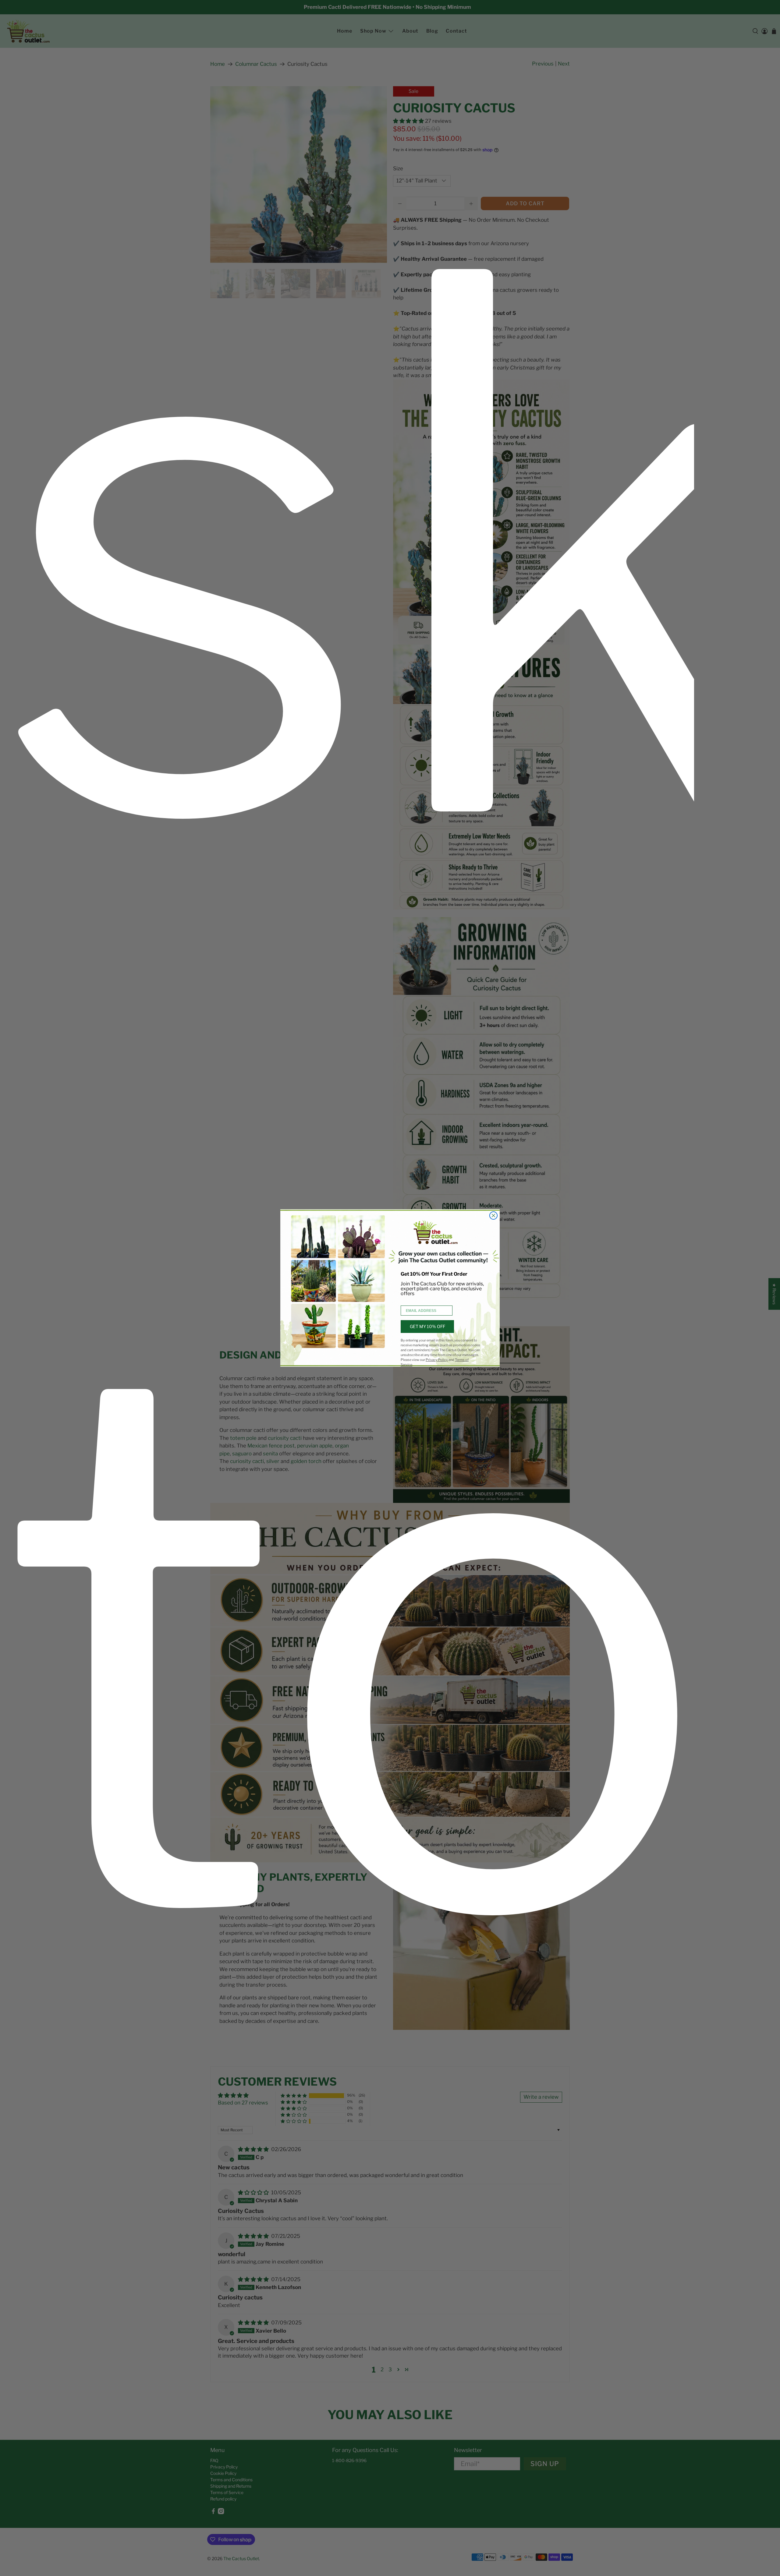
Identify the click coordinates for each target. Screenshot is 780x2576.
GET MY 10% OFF (427, 1326)
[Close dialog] (493, 1216)
